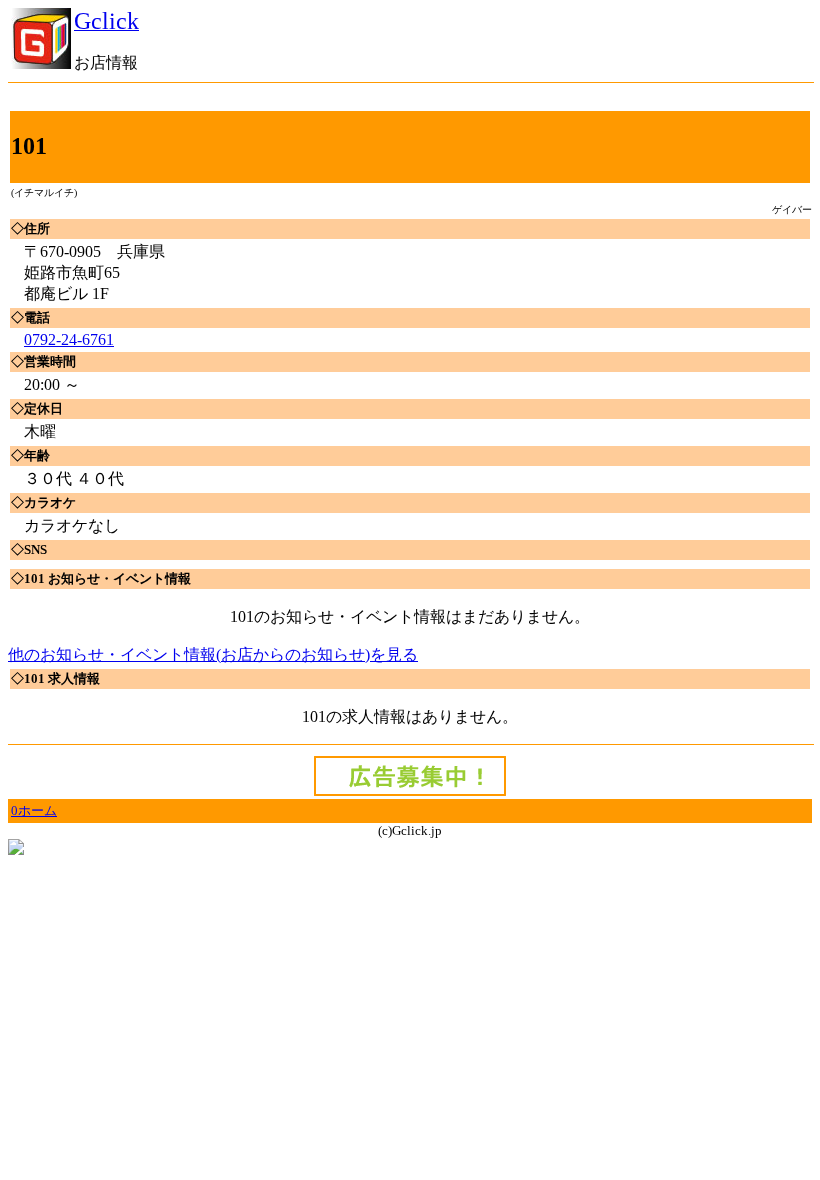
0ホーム (34, 810)
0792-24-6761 (69, 339)
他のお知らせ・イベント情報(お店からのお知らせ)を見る (213, 654)
